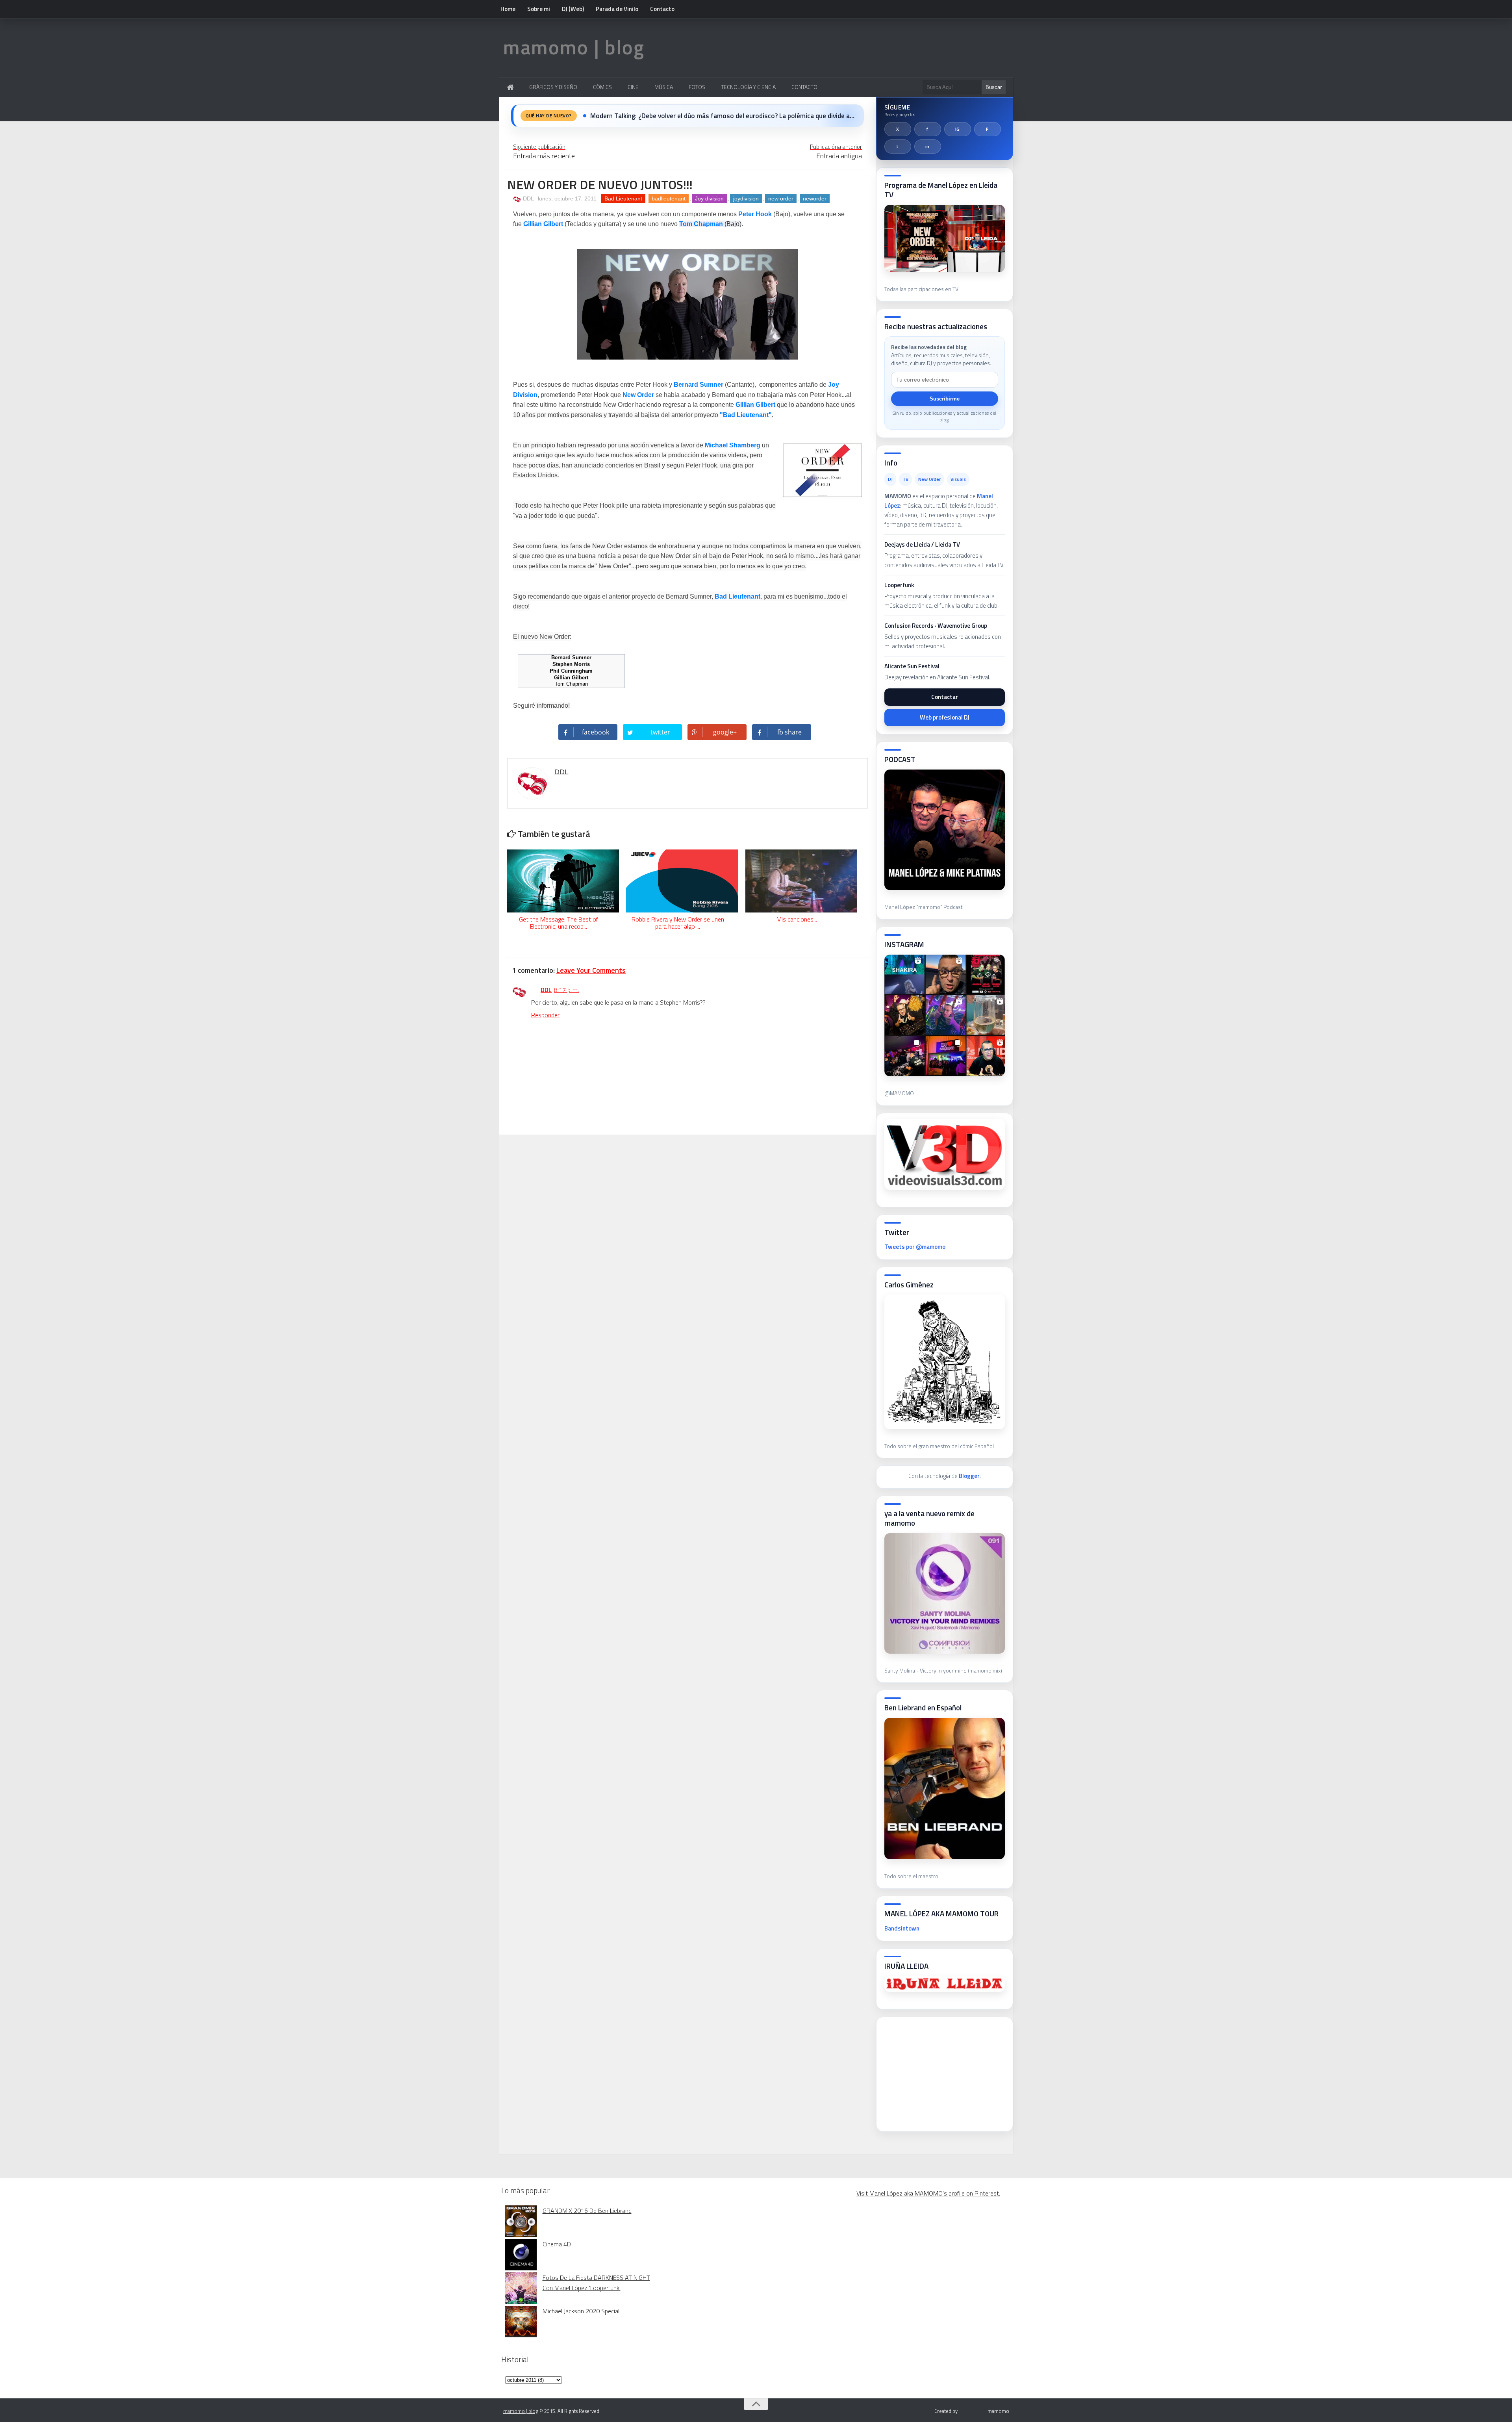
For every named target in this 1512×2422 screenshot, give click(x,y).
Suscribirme (945, 399)
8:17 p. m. (566, 990)
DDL (528, 198)
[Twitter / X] (898, 129)
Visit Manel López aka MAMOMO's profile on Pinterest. (928, 2193)
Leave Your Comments (591, 970)
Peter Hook (755, 214)
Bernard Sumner (699, 385)
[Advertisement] (943, 2072)
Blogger (969, 1476)
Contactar (945, 697)
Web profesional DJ (945, 717)
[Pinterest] (988, 129)
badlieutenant (669, 198)
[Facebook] (928, 129)
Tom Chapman (701, 224)
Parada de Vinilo (617, 9)
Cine (633, 87)
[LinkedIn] (928, 147)
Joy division (709, 198)
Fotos (697, 87)
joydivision (746, 198)
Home (508, 9)
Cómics (602, 87)
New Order (638, 395)
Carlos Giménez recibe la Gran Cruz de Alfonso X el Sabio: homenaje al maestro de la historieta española (723, 116)
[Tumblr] (898, 147)
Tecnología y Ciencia (748, 87)
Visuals (958, 479)
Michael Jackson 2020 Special (581, 2311)
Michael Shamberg (733, 445)
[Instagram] (958, 129)
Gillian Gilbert (543, 224)
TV (905, 479)
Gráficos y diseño (553, 87)
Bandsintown (902, 1928)
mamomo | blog (574, 47)
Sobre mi (539, 9)
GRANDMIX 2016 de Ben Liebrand (587, 2211)
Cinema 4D (557, 2244)
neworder (815, 198)
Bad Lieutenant (623, 198)
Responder (545, 1015)
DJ (890, 479)
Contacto (662, 9)
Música (664, 87)
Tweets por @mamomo (915, 1247)
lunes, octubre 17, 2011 (567, 198)
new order (781, 198)
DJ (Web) (573, 9)
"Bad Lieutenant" (746, 415)
